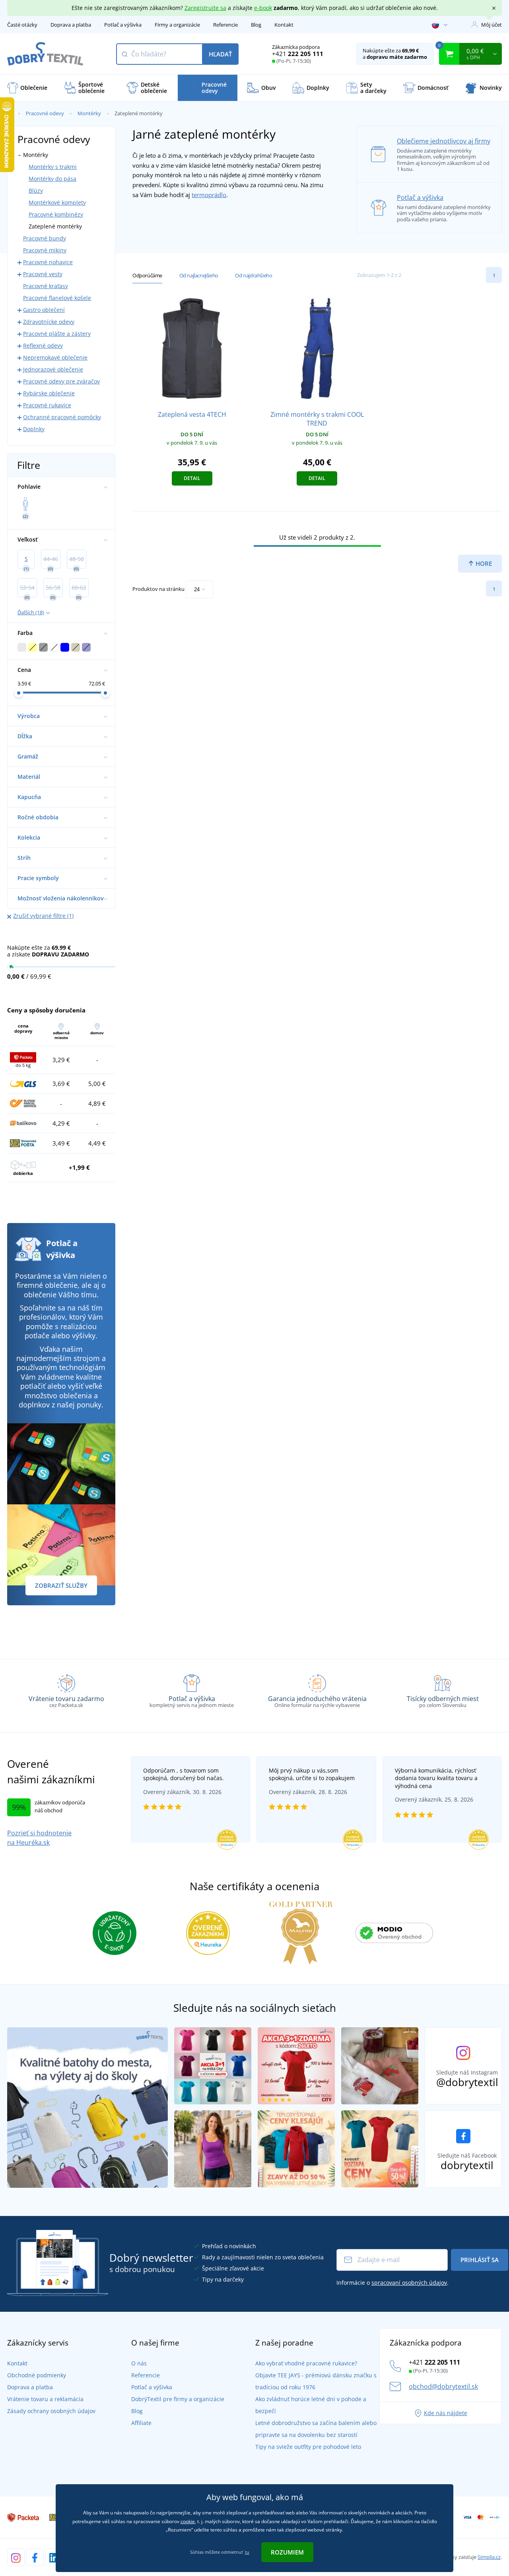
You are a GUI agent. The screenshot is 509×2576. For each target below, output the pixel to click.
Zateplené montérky (55, 226)
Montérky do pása (52, 179)
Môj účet (492, 25)
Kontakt (284, 25)
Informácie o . (392, 2283)
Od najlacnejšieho (199, 275)
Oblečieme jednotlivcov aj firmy (444, 141)
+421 (298, 54)
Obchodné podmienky (37, 2375)
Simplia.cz (489, 2557)
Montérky (89, 113)
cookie (188, 2521)
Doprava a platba (71, 25)
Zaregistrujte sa (205, 8)
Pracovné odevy (45, 113)
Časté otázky (22, 25)
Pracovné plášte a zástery (57, 334)
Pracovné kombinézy (56, 214)
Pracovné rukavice (47, 405)
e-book (263, 8)
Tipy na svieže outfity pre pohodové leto (308, 2447)
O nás (139, 2363)
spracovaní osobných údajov (409, 2283)
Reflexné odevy (43, 345)
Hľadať (220, 54)
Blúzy (36, 191)
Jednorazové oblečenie (53, 369)
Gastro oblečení (44, 310)
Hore (483, 563)
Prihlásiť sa (480, 2260)
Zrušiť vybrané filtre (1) (43, 916)
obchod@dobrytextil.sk (443, 2386)
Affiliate (141, 2423)
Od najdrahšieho (254, 275)
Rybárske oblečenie (49, 393)
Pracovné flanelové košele (57, 298)
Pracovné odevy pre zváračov (61, 381)
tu (247, 2552)
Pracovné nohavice (48, 262)
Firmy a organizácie (177, 25)
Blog (256, 25)
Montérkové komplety (57, 202)
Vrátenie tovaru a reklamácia (45, 2399)
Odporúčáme (147, 275)
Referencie (225, 25)
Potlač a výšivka (123, 25)
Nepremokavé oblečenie (55, 357)
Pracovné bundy (45, 238)
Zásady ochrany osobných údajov (51, 2411)
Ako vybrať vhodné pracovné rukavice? (306, 2363)
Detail (192, 478)
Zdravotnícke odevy (49, 322)
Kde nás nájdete (446, 2413)
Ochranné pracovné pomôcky (62, 417)
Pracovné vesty (43, 274)
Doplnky (34, 429)
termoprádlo (209, 195)
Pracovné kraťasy (46, 286)
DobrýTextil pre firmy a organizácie (178, 2399)
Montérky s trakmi (53, 167)
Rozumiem (287, 2552)
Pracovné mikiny (45, 250)
